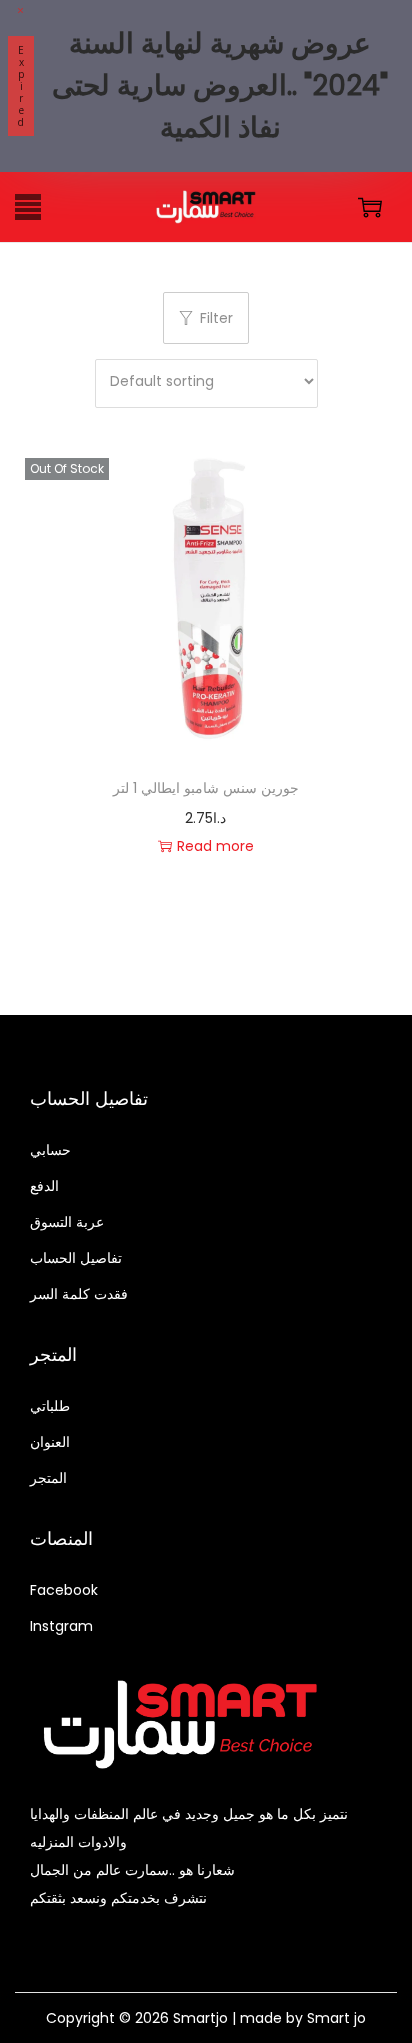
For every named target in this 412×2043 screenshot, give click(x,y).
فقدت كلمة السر (79, 1294)
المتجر (48, 1478)
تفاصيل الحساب (76, 1258)
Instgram (61, 1626)
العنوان (50, 1442)
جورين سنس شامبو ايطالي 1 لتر (206, 788)
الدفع (44, 1186)
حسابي (50, 1150)
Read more (215, 846)
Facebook (64, 1590)
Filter (216, 318)
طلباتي (50, 1406)
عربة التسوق (67, 1222)
